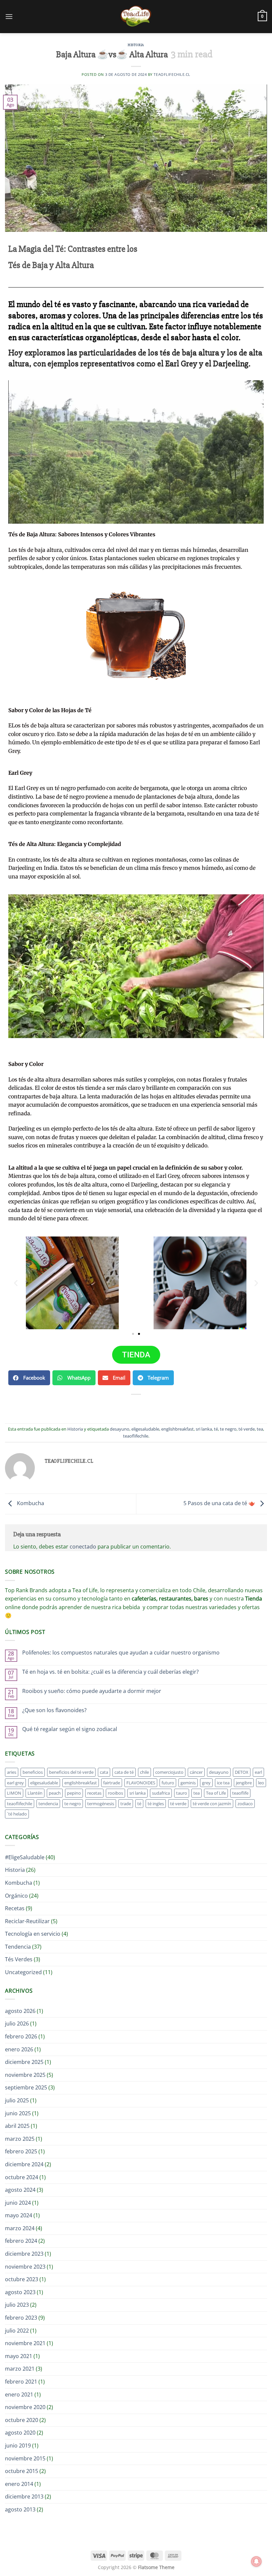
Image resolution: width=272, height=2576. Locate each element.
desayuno (120, 1429)
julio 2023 (17, 2305)
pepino (74, 1793)
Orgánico (16, 1896)
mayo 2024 (19, 2215)
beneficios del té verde (71, 1772)
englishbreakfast (177, 1429)
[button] (9, 16)
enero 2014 (19, 2484)
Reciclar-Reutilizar (27, 1921)
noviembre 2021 (25, 2343)
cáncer (196, 1772)
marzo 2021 (20, 2369)
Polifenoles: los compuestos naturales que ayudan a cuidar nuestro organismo (121, 1653)
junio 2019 (18, 2445)
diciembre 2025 (24, 2062)
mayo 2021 (19, 2356)
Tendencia (18, 1947)
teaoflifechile (136, 1436)
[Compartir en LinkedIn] (166, 1406)
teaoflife (240, 1793)
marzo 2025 (20, 2139)
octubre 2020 (22, 2420)
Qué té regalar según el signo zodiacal (70, 1729)
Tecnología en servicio (33, 1934)
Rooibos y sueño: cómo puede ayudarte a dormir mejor (92, 1691)
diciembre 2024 (24, 2164)
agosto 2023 (20, 2292)
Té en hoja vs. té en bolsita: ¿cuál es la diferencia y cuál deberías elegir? (110, 1672)
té (216, 1429)
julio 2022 (17, 2331)
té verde (247, 1429)
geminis (188, 1783)
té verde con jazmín (212, 1804)
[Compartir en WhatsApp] (106, 1406)
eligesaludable (145, 1429)
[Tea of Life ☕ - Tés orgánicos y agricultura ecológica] (136, 17)
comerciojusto (169, 1772)
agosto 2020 (20, 2433)
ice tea (223, 1783)
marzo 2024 (20, 2228)
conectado (83, 1547)
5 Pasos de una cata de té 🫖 (220, 1503)
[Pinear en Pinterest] (154, 1406)
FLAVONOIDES (141, 1783)
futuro (168, 1783)
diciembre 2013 (24, 2497)
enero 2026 (19, 2049)
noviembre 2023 (25, 2267)
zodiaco (245, 1804)
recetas (94, 1793)
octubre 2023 (22, 2279)
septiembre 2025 (26, 2087)
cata (104, 1772)
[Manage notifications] (256, 2561)
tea (260, 1429)
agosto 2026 (20, 2011)
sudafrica (161, 1793)
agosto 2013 (20, 2509)
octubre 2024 (22, 2177)
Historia (136, 45)
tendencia (48, 1804)
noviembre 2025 (25, 2075)
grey (206, 1783)
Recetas (15, 1908)
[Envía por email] (142, 1406)
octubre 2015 (22, 2471)
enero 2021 (19, 2394)
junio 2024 (18, 2203)
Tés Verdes (19, 1959)
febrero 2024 (21, 2241)
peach (55, 1793)
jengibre (244, 1783)
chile (144, 1772)
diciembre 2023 (24, 2254)
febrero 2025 (21, 2151)
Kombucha (30, 1503)
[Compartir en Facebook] (118, 1406)
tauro (182, 1793)
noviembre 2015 (25, 2458)
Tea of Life (216, 1793)
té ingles (156, 1804)
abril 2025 (17, 2126)
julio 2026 (17, 2024)
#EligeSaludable (25, 1857)
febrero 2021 (21, 2382)
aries (12, 1772)
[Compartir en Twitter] (130, 1406)
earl (258, 1772)
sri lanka (204, 1429)
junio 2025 (18, 2113)
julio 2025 (17, 2100)
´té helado (17, 1814)
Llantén (35, 1793)
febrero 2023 (21, 2318)
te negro (228, 1429)
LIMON (14, 1793)
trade (126, 1804)
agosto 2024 (20, 2190)
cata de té (124, 1772)
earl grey (15, 1783)
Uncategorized (23, 1972)
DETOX (242, 1772)
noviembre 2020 (25, 2407)
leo (261, 1783)
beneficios (33, 1772)
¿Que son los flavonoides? (54, 1710)
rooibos (115, 1793)
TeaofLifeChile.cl (172, 74)
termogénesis (101, 1804)
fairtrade (112, 1783)
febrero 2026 (21, 2036)
